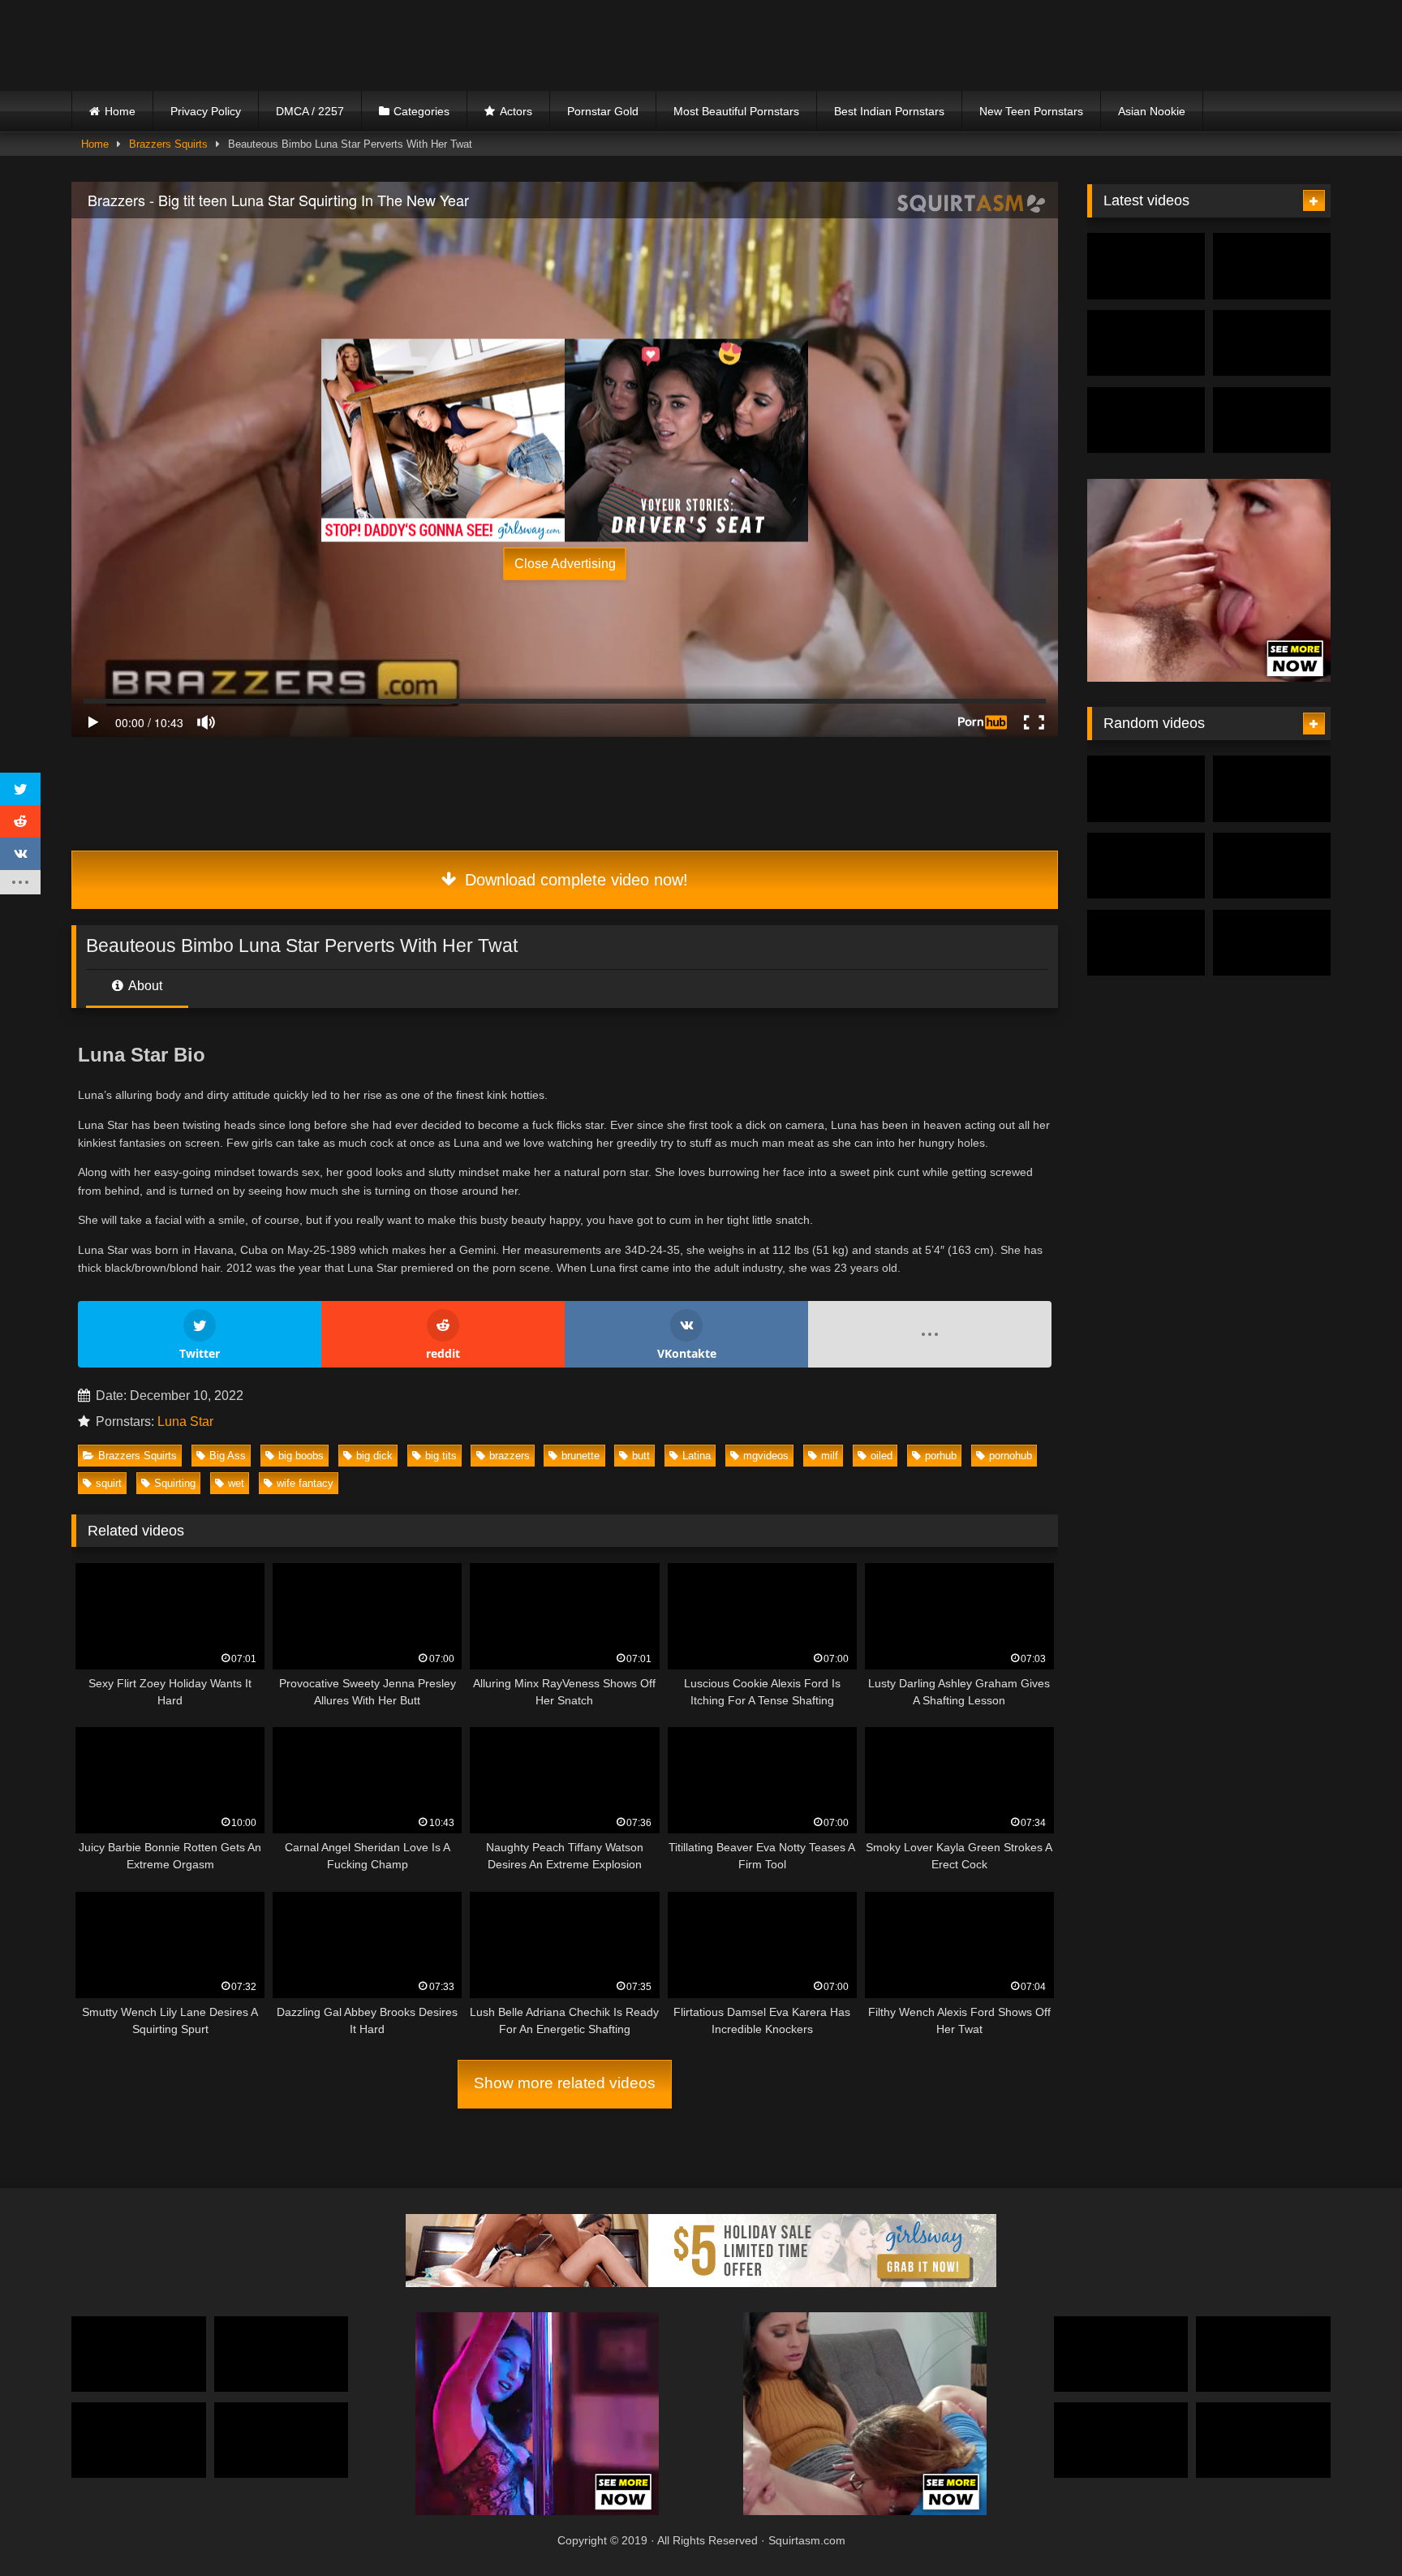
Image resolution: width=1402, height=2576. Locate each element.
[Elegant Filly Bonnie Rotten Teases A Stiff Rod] (1263, 2354)
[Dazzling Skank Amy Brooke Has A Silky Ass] (282, 2354)
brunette (581, 1456)
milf (830, 1456)
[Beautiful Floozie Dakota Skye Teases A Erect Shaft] (282, 2440)
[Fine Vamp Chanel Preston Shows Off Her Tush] (1121, 2354)
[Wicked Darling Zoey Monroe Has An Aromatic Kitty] (1146, 343)
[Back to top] (1352, 2528)
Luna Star (185, 1422)
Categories (421, 111)
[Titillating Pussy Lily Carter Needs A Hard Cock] (1146, 866)
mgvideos (766, 1456)
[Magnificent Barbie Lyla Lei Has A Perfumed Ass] (1263, 2440)
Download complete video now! (574, 880)
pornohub (1011, 1456)
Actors (516, 111)
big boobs (301, 1456)
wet (236, 1483)
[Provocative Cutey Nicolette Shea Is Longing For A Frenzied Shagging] (1146, 420)
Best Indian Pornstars (889, 111)
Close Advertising (565, 564)
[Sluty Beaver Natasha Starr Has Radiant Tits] (1272, 789)
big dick (374, 1456)
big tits (441, 1456)
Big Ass (228, 1456)
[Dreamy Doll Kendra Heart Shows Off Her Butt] (139, 2354)
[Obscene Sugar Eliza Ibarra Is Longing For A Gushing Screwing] (1272, 343)
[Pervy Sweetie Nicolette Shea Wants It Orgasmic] (1272, 866)
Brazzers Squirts (168, 144)
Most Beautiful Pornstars (736, 111)
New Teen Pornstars (1031, 111)
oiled (882, 1456)
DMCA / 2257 (310, 111)
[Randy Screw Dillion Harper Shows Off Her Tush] (1146, 943)
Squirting (175, 1483)
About (144, 986)
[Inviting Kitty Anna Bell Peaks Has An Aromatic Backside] (1272, 420)
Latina (697, 1456)
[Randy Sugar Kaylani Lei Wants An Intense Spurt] (1272, 943)
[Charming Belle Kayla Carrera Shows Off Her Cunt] (1121, 2440)
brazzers (510, 1456)
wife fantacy (305, 1483)
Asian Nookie (1152, 111)
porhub (941, 1456)
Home (120, 111)
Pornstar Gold (603, 111)
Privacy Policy (206, 111)
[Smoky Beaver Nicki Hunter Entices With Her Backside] (1146, 266)
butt (641, 1456)
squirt (109, 1483)
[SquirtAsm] (193, 45)
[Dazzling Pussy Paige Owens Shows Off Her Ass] (1272, 266)
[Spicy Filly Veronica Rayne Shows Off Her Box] (139, 2440)
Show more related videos (565, 2083)
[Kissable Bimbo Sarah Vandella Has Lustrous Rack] (1146, 789)
